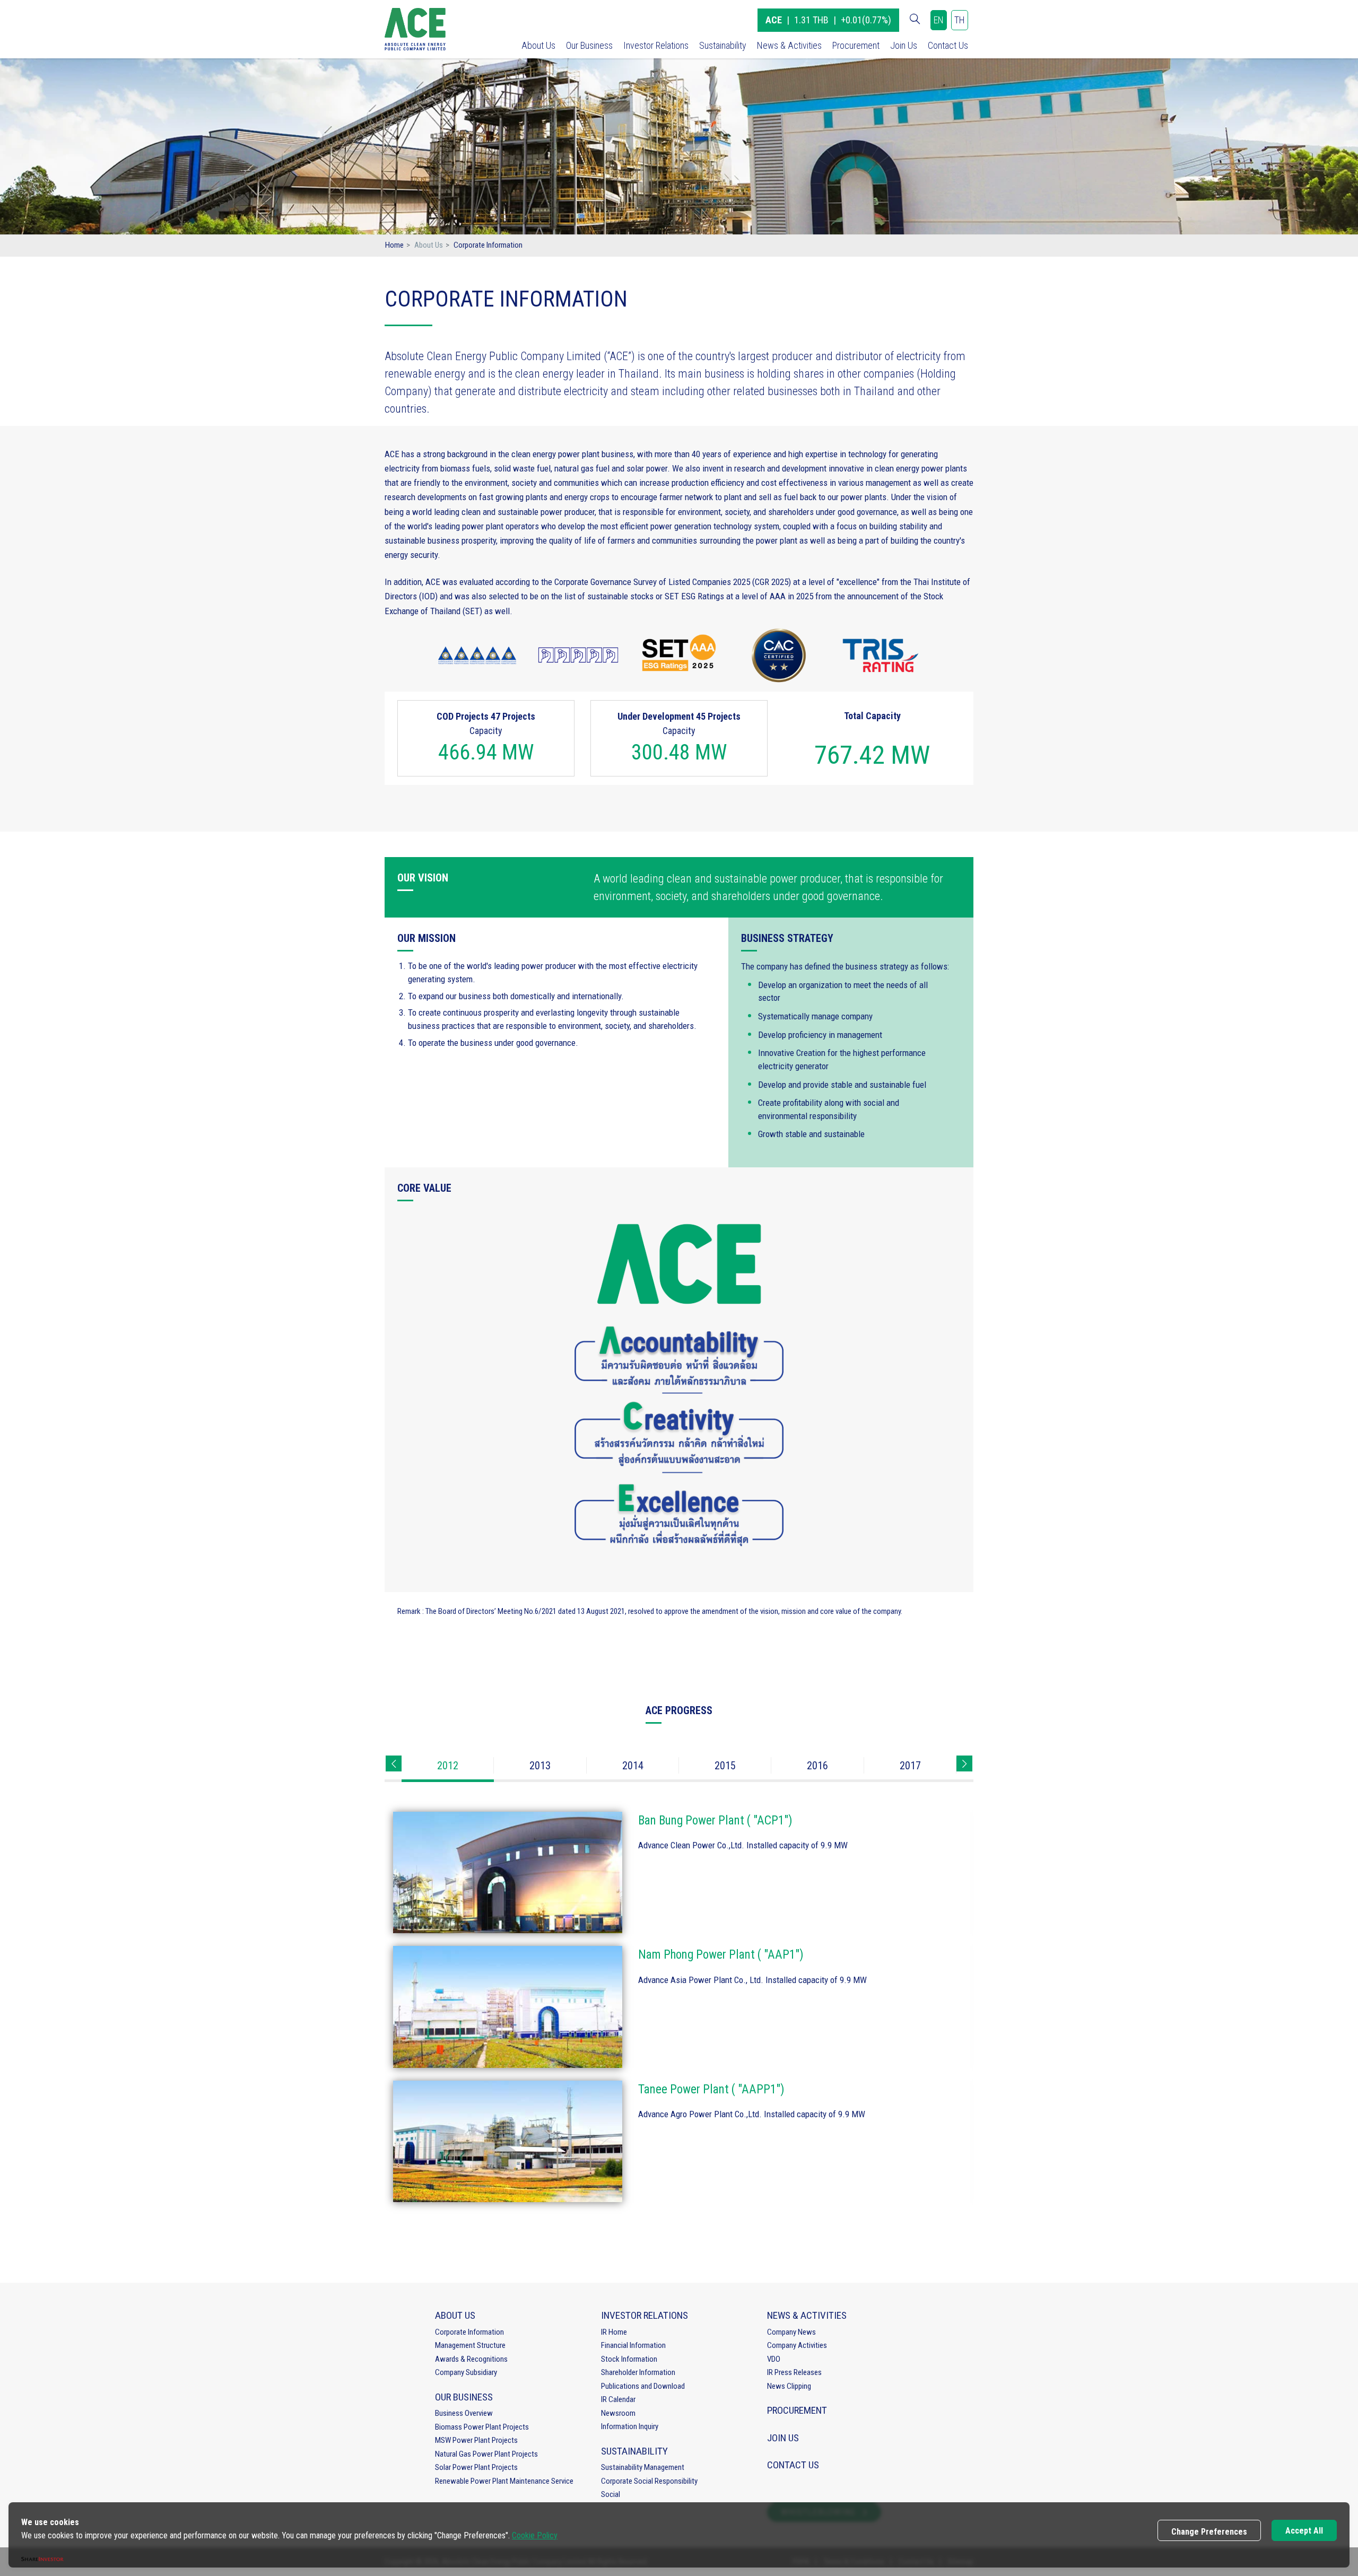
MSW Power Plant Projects (476, 2440)
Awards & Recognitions (471, 2359)
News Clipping (789, 2386)
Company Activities (797, 2345)
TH (960, 20)
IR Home (614, 2332)
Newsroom (618, 2413)
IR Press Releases (794, 2372)
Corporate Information (469, 2332)
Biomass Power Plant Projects (482, 2427)
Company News (791, 2332)
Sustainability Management (643, 2467)
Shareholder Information (638, 2372)
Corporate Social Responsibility (649, 2481)
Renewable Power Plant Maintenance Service (504, 2481)
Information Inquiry (630, 2426)
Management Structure (470, 2345)
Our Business (589, 45)
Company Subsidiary (466, 2372)
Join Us (904, 45)
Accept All (1304, 2531)
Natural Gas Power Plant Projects (486, 2454)
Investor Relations (656, 45)
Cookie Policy (535, 2535)
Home (394, 245)
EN (939, 20)
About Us (538, 45)
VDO (774, 2359)
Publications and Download (643, 2386)
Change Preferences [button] (1209, 2532)
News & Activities (789, 45)
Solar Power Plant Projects (476, 2467)
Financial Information (633, 2345)
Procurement (856, 45)
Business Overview (464, 2413)
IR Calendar (618, 2399)
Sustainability (723, 45)
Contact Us (948, 45)
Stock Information (629, 2359)
